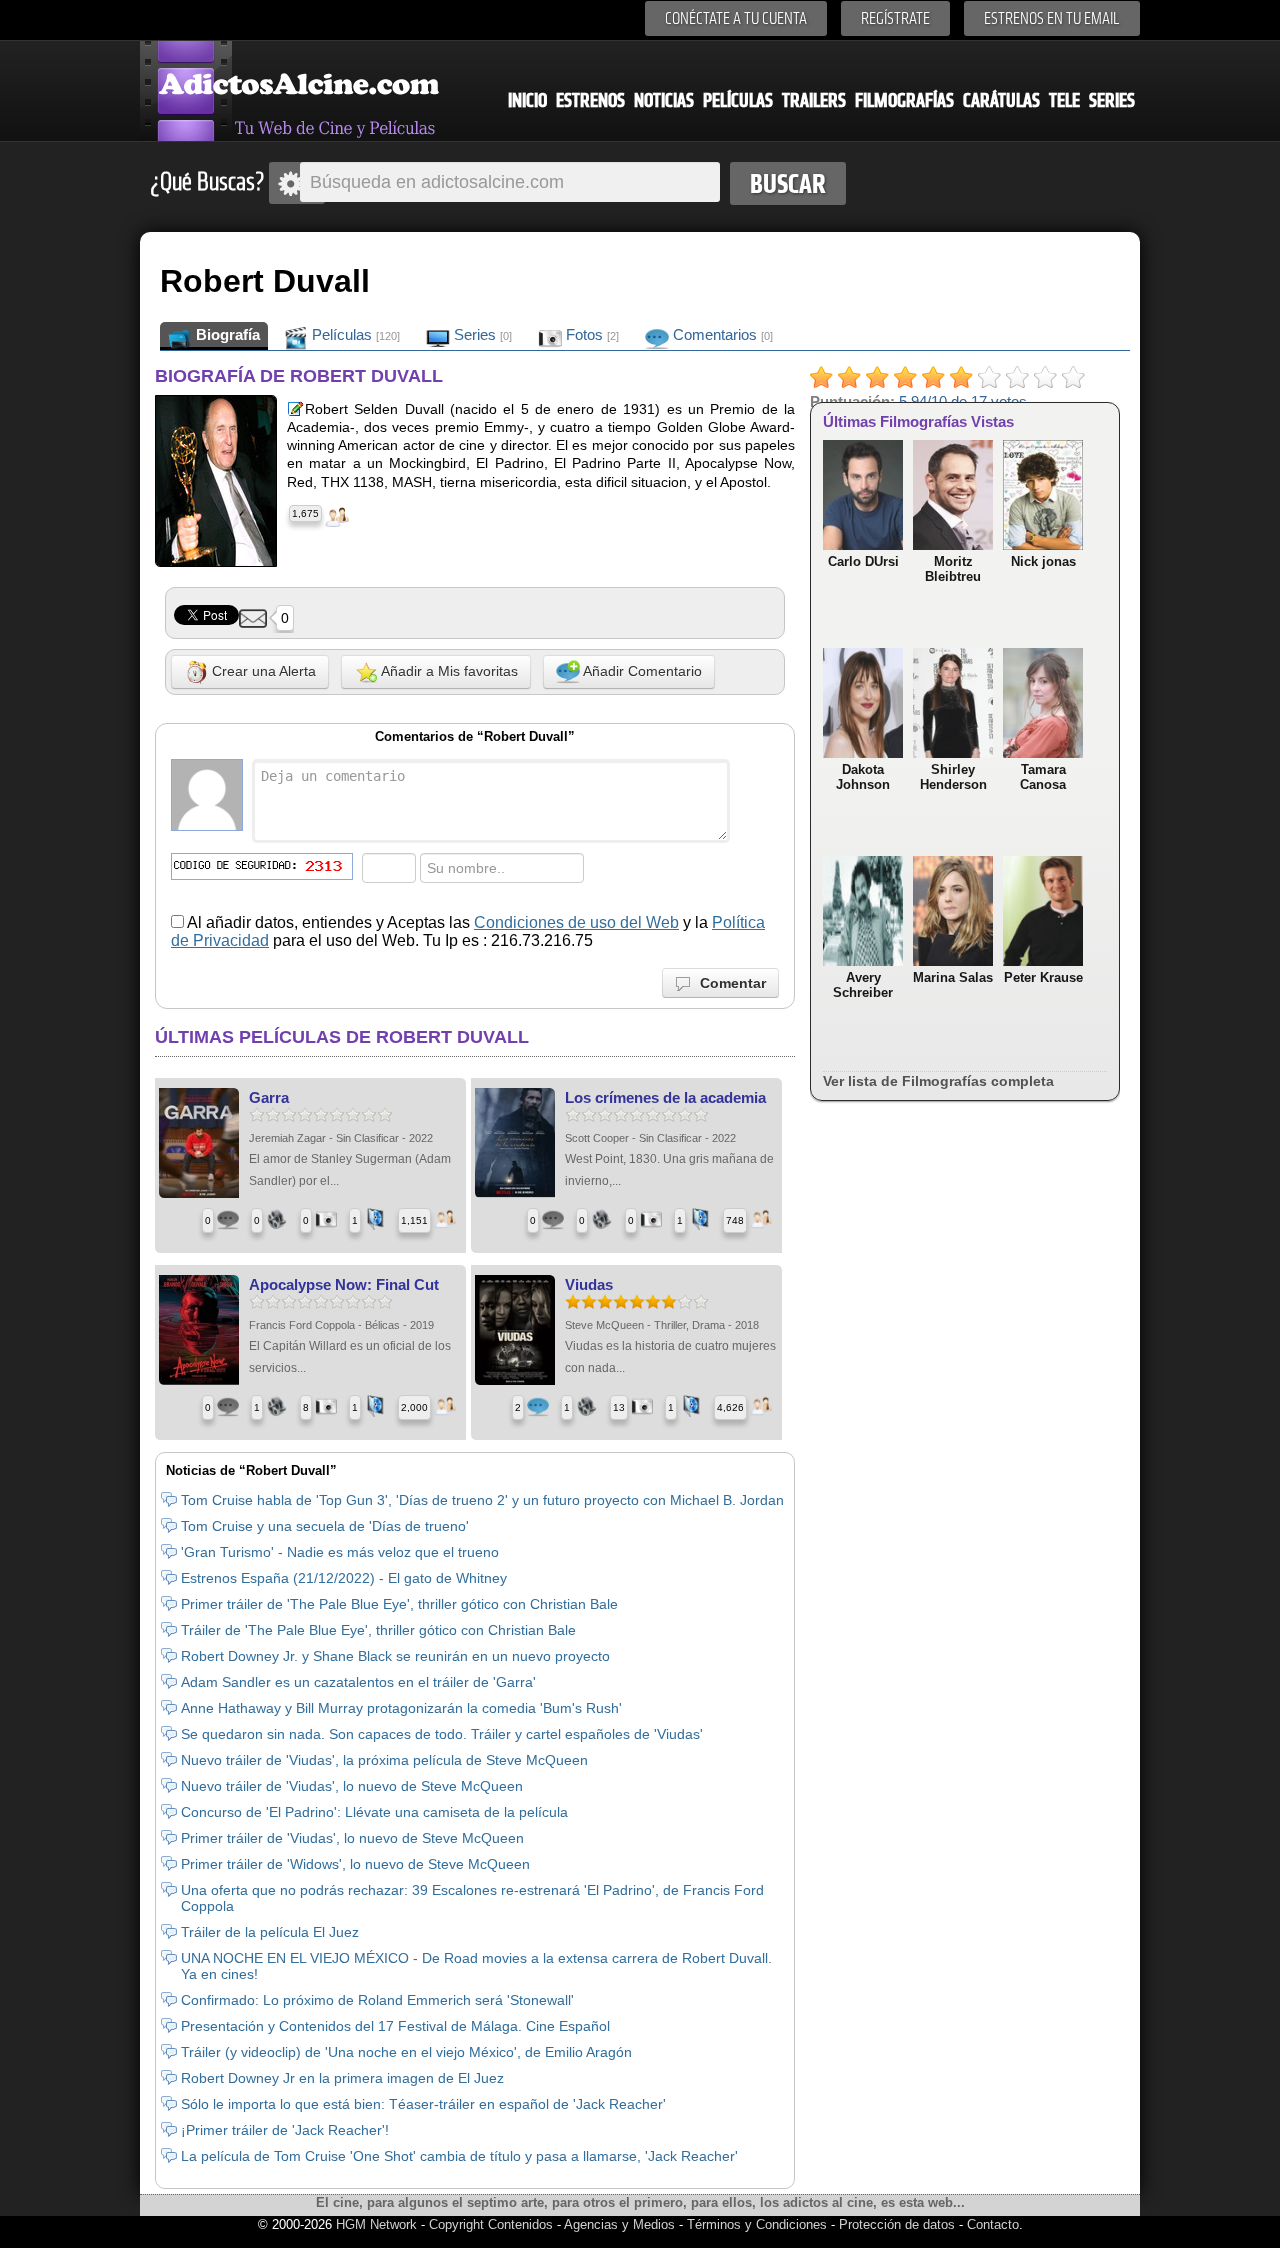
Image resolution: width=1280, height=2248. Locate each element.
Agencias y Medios (619, 2224)
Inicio (527, 100)
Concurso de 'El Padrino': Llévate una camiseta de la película (374, 1812)
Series (1112, 100)
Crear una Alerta (262, 671)
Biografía (226, 334)
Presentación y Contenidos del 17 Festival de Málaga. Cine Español (395, 2026)
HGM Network (376, 2224)
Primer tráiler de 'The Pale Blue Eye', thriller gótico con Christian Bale (399, 1604)
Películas (738, 100)
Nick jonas (1043, 561)
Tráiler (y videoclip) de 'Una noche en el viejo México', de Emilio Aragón (406, 2052)
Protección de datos (897, 2224)
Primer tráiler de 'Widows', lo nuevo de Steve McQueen (355, 1864)
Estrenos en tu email (1052, 18)
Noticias (664, 100)
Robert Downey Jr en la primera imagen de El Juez (342, 2078)
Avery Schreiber (863, 985)
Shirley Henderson (953, 777)
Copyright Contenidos (491, 2224)
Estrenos (590, 100)
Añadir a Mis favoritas (448, 671)
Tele (1064, 100)
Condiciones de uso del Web (576, 922)
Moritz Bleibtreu (953, 569)
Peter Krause (1043, 977)
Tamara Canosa (1043, 777)
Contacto (993, 2224)
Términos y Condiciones (759, 2224)
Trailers (814, 100)
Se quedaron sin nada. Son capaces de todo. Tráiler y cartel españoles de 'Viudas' (442, 1734)
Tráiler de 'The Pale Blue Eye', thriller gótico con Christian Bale (378, 1630)
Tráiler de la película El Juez (270, 1932)
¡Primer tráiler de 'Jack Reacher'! (285, 2130)
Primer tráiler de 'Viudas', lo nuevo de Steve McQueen (352, 1838)
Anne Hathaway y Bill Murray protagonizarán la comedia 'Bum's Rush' (401, 1708)
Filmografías (904, 100)
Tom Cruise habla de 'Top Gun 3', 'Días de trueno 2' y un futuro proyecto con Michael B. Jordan (482, 1500)
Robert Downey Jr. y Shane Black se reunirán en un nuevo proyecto (395, 1656)
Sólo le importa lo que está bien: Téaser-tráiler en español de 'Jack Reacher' (423, 2104)
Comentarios (721, 334)
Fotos (590, 334)
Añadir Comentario (641, 671)
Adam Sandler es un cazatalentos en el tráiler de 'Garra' (358, 1682)
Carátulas (1001, 100)
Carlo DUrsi (863, 561)
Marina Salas (953, 977)
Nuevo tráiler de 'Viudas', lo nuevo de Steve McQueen (352, 1786)
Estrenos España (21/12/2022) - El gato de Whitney (344, 1578)
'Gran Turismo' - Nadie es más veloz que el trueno (340, 1552)
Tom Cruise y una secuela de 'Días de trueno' (325, 1526)
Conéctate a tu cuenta (736, 18)
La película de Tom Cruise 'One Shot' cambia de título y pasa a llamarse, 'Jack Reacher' (459, 2156)
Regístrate (895, 18)
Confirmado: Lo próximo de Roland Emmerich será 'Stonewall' (377, 2000)
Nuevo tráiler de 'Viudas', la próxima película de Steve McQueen (384, 1760)
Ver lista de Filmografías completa (938, 1081)
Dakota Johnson (863, 777)
